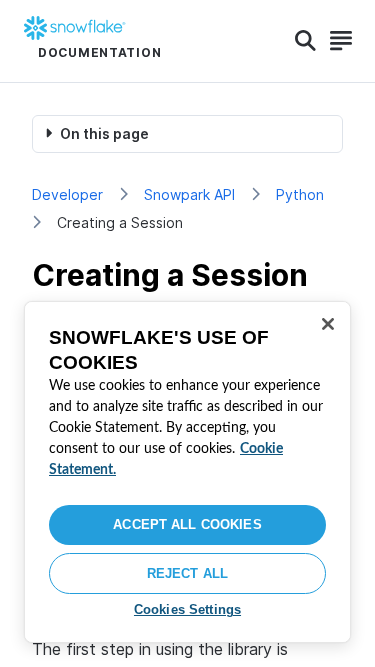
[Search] (305, 41)
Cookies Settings (187, 609)
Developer (67, 194)
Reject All (187, 573)
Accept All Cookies (187, 524)
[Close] (328, 324)
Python (300, 194)
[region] (187, 472)
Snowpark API (189, 194)
